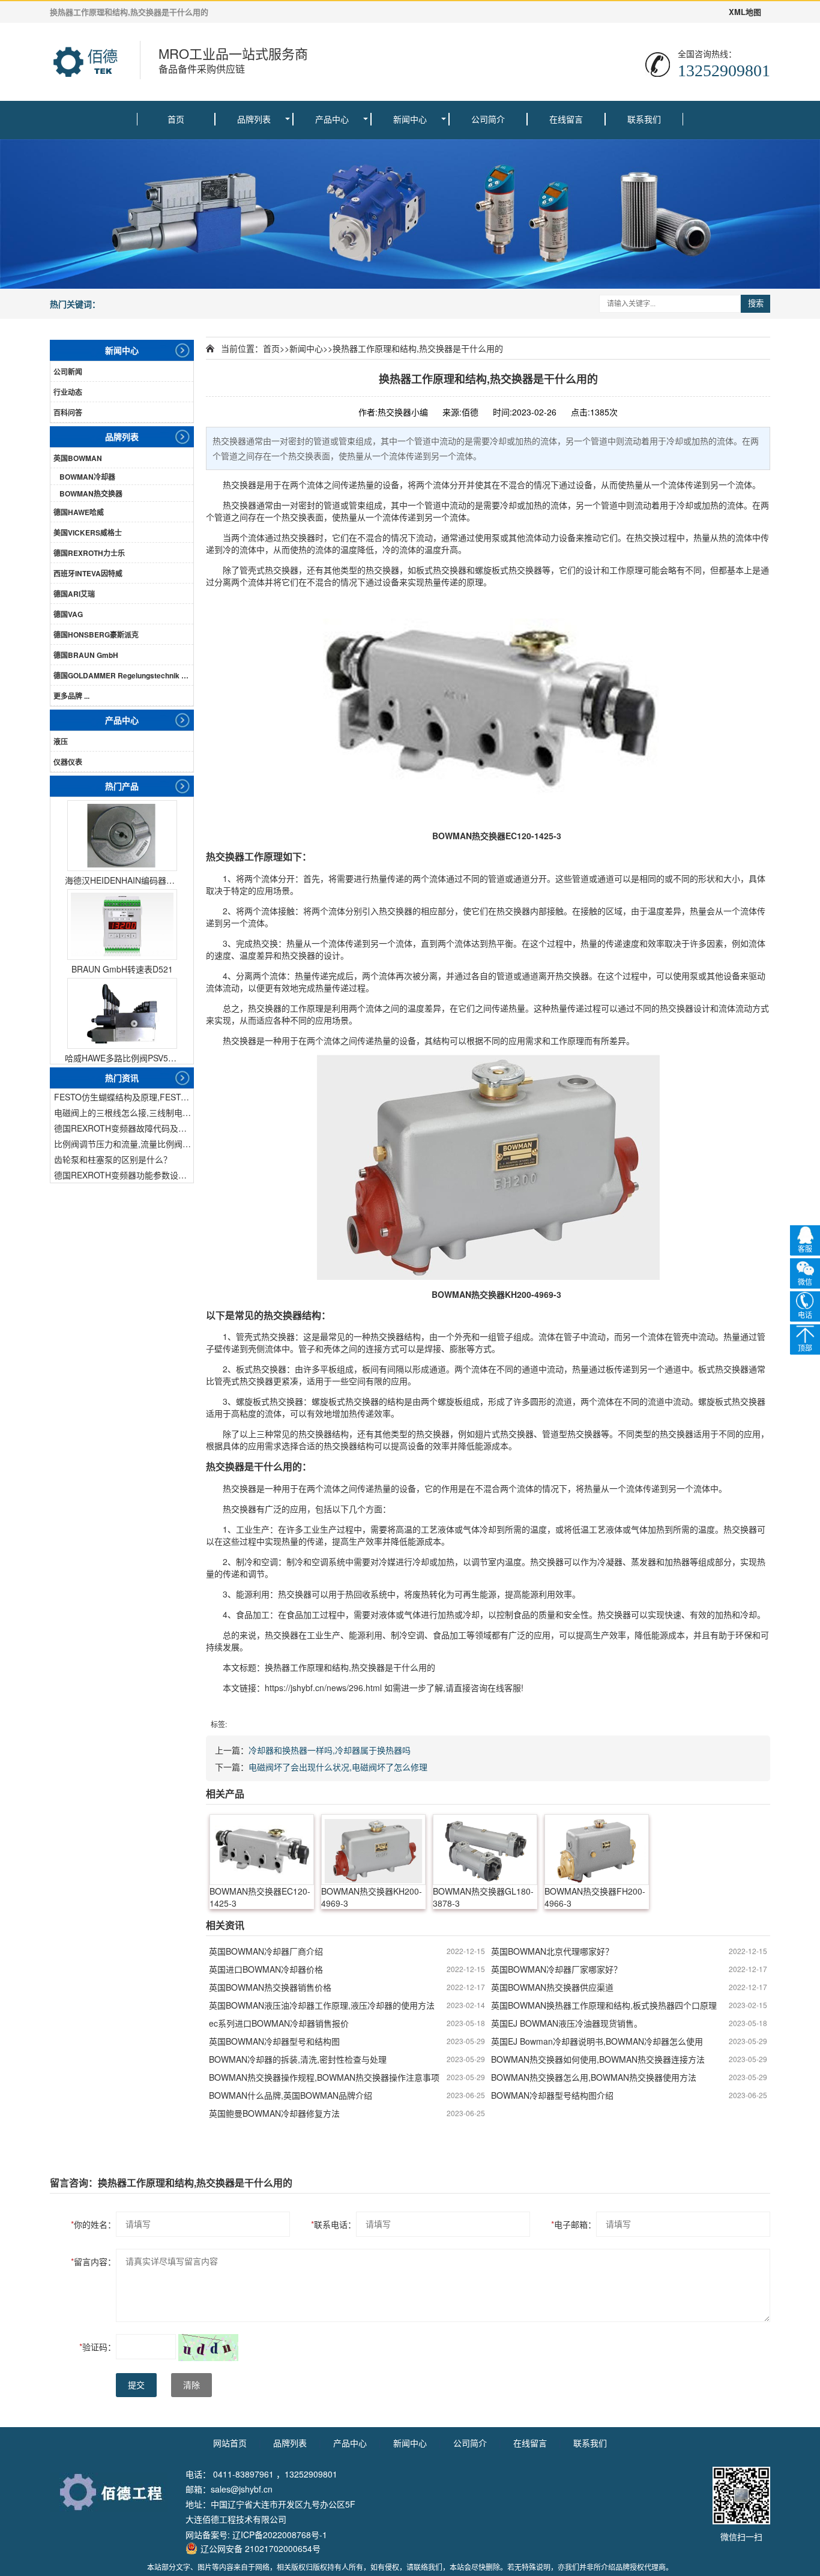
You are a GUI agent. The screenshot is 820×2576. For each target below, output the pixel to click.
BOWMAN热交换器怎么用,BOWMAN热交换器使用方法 (594, 2077)
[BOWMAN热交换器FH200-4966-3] (597, 1850)
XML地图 (745, 12)
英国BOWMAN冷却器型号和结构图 (274, 2041)
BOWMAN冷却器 (87, 477)
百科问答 (68, 412)
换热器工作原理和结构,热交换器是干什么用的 (418, 348)
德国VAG (68, 614)
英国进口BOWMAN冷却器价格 (266, 1969)
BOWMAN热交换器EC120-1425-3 (260, 1897)
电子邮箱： (574, 2224)
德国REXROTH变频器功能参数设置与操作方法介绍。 (124, 1175)
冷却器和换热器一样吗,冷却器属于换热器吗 (330, 1750)
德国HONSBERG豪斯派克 (96, 635)
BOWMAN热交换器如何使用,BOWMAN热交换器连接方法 (598, 2059)
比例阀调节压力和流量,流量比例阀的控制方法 (124, 1144)
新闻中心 (410, 119)
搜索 (756, 303)
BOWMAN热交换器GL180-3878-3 (483, 1897)
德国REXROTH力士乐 (89, 553)
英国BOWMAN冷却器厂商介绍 (266, 1951)
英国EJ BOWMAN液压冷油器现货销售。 (567, 2023)
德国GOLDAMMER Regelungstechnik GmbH (123, 675)
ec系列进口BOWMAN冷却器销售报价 (279, 2023)
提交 (136, 2385)
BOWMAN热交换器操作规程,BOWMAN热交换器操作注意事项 (324, 2077)
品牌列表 (254, 119)
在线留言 (566, 119)
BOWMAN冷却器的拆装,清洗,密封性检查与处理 (298, 2059)
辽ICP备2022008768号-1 (280, 2535)
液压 (61, 741)
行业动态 (68, 392)
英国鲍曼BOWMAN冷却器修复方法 (274, 2113)
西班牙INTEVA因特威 (88, 573)
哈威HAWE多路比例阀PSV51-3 (122, 1058)
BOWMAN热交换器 (91, 493)
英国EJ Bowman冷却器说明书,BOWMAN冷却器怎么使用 (597, 2041)
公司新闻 (68, 372)
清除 (191, 2385)
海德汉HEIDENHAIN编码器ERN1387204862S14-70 (122, 880)
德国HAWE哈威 (79, 512)
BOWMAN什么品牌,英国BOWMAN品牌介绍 (291, 2095)
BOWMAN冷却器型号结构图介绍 (552, 2095)
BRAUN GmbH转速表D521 (122, 969)
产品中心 (332, 119)
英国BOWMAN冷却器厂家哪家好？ (556, 1969)
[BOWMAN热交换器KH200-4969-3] (373, 1850)
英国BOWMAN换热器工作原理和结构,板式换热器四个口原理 (604, 2005)
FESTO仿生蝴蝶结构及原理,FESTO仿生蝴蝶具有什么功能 (124, 1097)
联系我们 (644, 119)
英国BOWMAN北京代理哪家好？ (552, 1951)
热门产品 (122, 786)
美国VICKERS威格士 (88, 532)
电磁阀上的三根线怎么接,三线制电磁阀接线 (124, 1112)
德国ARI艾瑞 (74, 594)
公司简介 (488, 119)
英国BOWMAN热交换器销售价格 (270, 1987)
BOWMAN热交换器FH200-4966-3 (595, 1897)
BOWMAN (452, 836)
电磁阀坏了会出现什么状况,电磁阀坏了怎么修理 (338, 1767)
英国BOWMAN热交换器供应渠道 (552, 1987)
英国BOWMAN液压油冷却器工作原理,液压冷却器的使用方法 (322, 2005)
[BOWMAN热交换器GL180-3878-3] (485, 1850)
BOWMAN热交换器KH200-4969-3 (372, 1897)
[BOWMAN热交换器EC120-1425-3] (262, 1850)
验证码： (98, 2347)
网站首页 (230, 2443)
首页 (176, 119)
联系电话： (333, 2224)
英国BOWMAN (78, 458)
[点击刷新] (208, 2348)
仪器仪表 (68, 762)
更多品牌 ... (71, 696)
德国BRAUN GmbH (86, 655)
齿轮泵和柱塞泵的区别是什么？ (113, 1159)
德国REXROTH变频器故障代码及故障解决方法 (124, 1128)
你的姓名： (93, 2224)
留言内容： (93, 2261)
